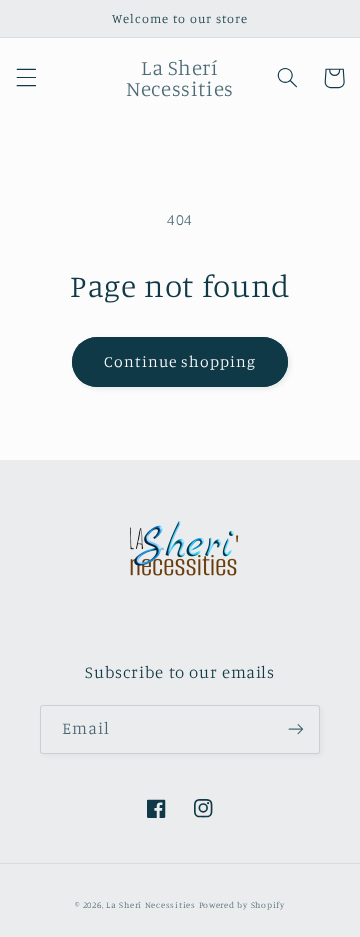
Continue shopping (180, 361)
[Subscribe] (296, 729)
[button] (26, 78)
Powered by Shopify (242, 904)
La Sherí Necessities (152, 904)
